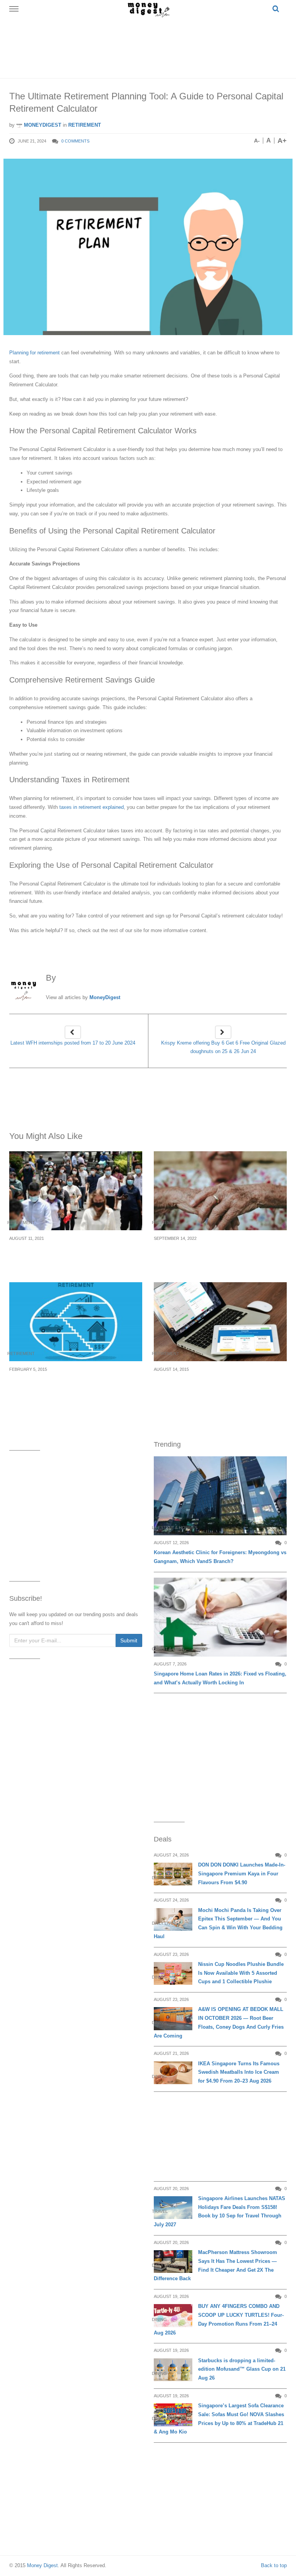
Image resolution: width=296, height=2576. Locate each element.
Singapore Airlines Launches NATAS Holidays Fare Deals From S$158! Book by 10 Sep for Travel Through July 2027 (219, 2211)
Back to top (274, 2565)
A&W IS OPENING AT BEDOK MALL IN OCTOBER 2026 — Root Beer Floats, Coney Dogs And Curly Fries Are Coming (219, 2022)
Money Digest (42, 2565)
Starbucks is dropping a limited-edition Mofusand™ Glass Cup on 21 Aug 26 (242, 2369)
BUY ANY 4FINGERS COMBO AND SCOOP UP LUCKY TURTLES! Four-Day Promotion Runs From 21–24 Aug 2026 (219, 2319)
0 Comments (75, 141)
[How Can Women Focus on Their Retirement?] (220, 1191)
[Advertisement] (150, 46)
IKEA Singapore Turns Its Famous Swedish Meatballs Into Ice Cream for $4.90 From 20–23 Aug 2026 (239, 2072)
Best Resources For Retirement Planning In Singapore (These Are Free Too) (217, 1383)
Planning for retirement (34, 353)
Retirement (85, 125)
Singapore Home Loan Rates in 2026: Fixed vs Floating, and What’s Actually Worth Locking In (220, 1678)
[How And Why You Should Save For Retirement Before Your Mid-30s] (76, 1322)
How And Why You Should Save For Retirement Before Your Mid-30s (62, 1383)
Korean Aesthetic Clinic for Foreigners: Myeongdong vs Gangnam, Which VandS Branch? (220, 1557)
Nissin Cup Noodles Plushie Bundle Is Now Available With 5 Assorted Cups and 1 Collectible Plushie (241, 1973)
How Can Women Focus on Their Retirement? (202, 1252)
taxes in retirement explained (92, 807)
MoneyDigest (42, 125)
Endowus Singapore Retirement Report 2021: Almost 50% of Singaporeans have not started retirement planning (75, 1257)
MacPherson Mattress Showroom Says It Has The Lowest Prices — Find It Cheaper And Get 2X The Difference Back (215, 2265)
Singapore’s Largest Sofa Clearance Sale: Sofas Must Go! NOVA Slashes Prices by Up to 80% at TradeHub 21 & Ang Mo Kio (219, 2419)
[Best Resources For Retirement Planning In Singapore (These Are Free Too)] (220, 1322)
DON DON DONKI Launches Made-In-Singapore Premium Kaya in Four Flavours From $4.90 (242, 1874)
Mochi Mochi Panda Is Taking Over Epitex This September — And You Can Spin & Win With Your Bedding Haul (218, 1923)
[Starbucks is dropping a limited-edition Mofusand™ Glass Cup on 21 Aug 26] (173, 2370)
